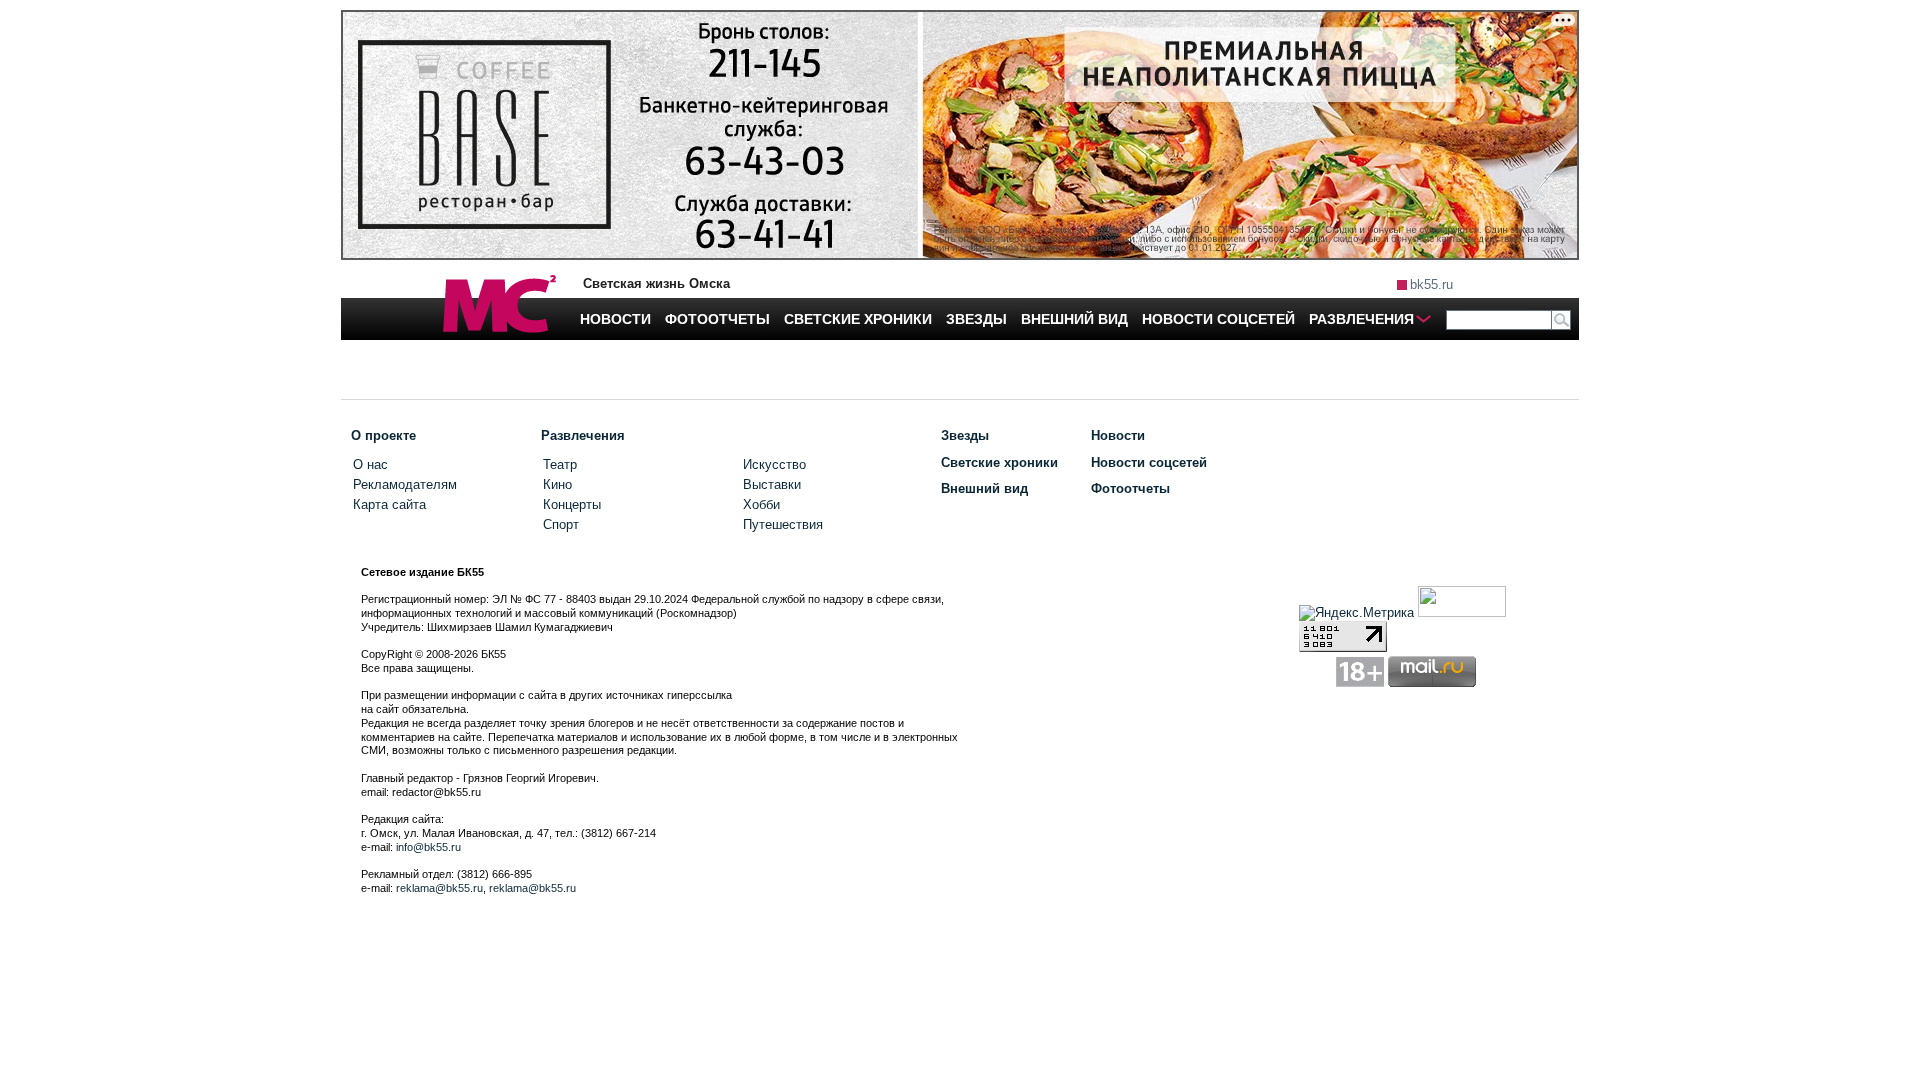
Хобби (761, 504)
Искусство (774, 464)
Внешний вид (984, 488)
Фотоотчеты (1130, 488)
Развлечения (583, 435)
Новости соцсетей (1149, 462)
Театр (560, 464)
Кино (557, 484)
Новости (1118, 435)
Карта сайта (389, 504)
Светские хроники (999, 462)
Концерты (572, 504)
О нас (370, 464)
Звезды (965, 435)
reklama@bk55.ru (439, 888)
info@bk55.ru (428, 847)
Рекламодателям (405, 484)
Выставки (772, 484)
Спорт (561, 524)
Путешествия (783, 524)
